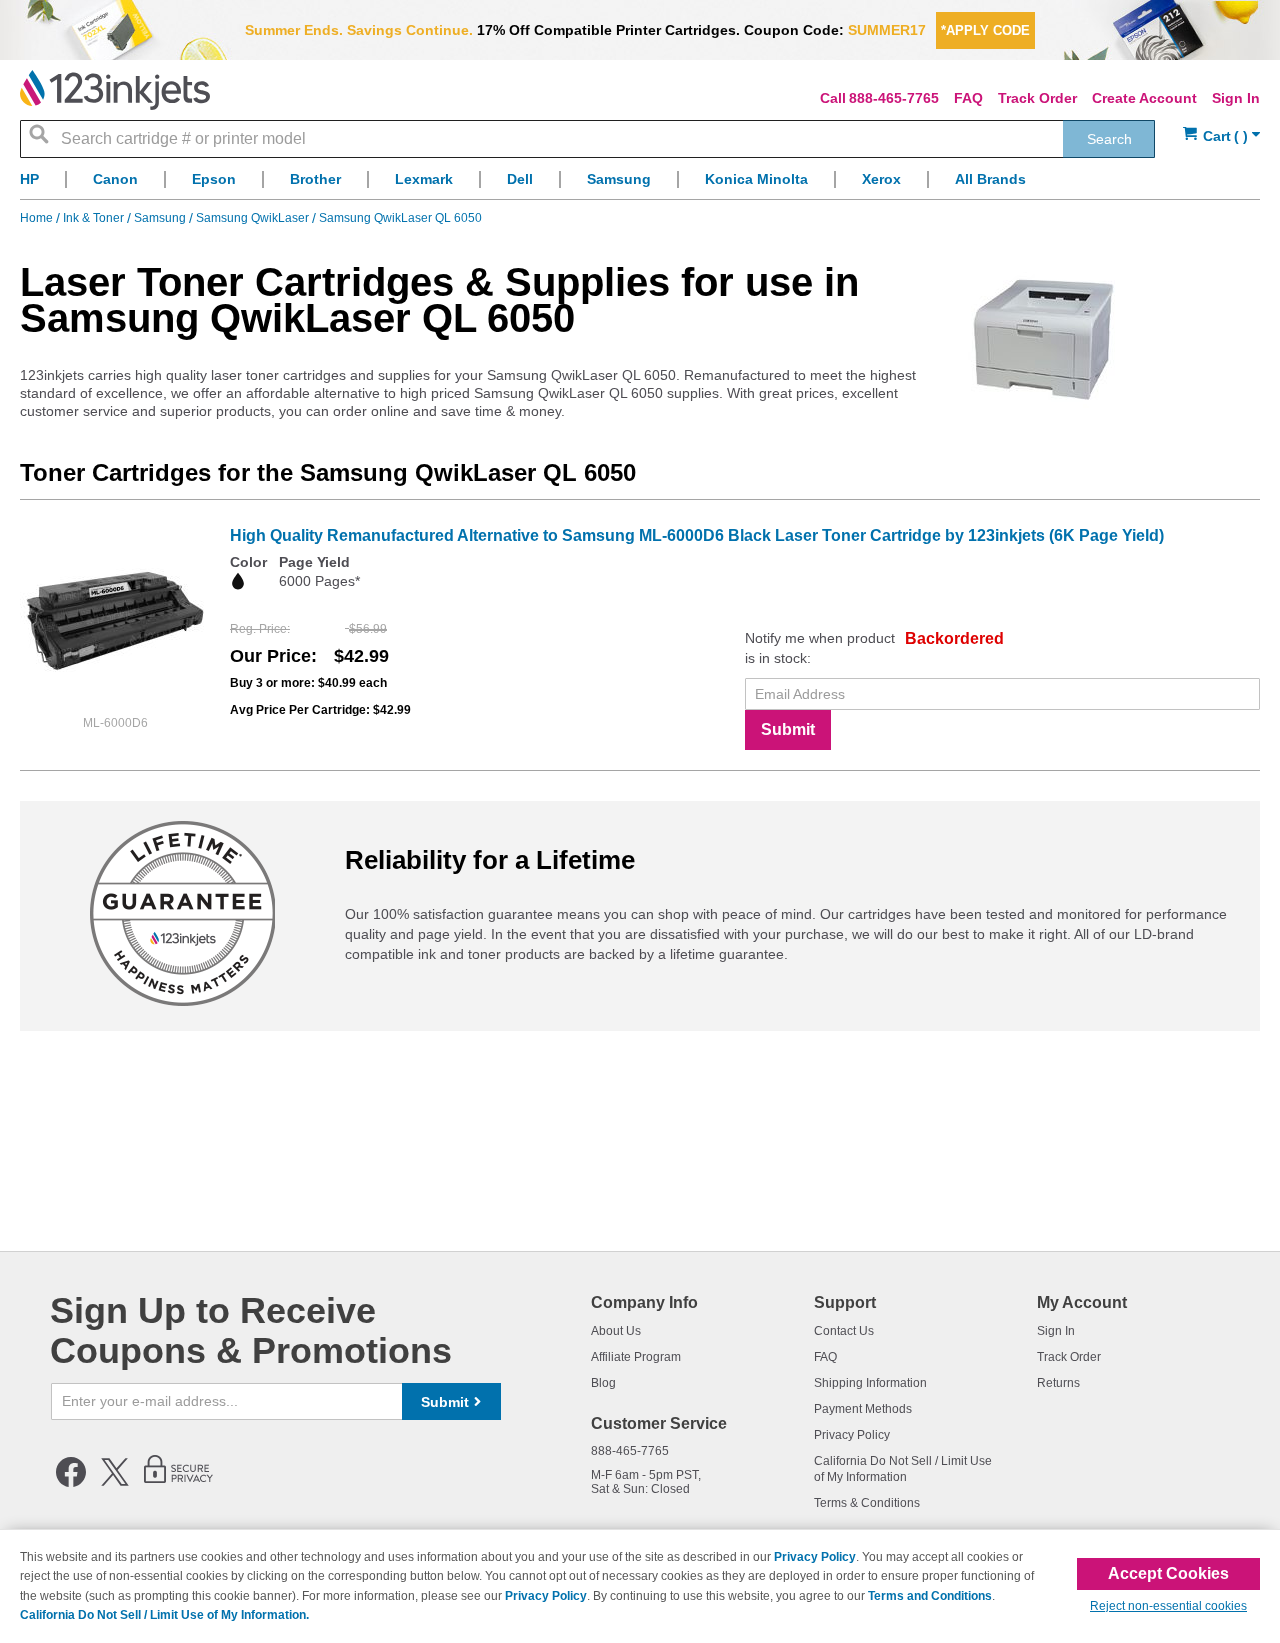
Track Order (1037, 98)
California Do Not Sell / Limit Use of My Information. (164, 1615)
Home (38, 218)
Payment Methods (863, 1409)
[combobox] (587, 139)
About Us (616, 1331)
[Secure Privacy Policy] (178, 1483)
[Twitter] (115, 1483)
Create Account (1144, 98)
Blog (603, 1383)
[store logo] (115, 90)
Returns (1058, 1383)
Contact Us (844, 1331)
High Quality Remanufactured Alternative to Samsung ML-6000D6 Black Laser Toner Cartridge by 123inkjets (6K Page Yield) (697, 535)
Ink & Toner (95, 218)
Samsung (161, 218)
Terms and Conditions (930, 1596)
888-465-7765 (894, 98)
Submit (788, 729)
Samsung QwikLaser (254, 218)
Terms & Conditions (867, 1503)
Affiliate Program (636, 1357)
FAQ (968, 98)
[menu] (640, 184)
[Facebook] (71, 1483)
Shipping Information (870, 1383)
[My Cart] (1221, 136)
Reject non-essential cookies (1168, 1606)
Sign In (1236, 98)
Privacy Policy (852, 1435)
